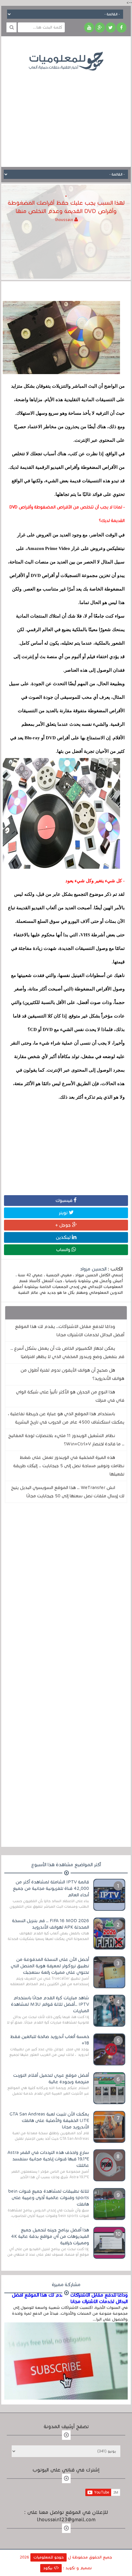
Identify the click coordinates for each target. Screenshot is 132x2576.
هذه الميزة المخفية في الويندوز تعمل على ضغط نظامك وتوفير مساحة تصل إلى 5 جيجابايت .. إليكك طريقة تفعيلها (69, 1466)
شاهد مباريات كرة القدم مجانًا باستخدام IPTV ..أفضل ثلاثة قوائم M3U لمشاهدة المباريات (50, 2004)
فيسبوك (65, 1200)
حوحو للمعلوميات (49, 2557)
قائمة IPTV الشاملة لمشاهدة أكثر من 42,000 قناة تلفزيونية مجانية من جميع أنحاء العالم (51, 1888)
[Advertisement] (66, 114)
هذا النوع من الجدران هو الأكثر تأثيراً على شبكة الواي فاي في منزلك (70, 1396)
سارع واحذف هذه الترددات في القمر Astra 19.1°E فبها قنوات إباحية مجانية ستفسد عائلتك (48, 2159)
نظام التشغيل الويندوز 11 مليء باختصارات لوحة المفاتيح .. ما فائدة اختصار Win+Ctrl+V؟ (66, 1440)
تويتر (64, 1213)
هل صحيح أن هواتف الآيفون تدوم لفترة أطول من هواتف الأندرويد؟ (72, 1374)
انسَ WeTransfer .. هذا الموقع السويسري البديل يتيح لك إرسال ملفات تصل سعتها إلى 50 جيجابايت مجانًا (68, 1492)
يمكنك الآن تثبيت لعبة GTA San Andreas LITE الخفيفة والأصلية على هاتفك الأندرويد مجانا (49, 2120)
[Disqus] (66, 1592)
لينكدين (64, 1237)
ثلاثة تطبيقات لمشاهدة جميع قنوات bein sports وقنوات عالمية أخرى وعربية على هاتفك (49, 2198)
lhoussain (65, 220)
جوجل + (64, 1225)
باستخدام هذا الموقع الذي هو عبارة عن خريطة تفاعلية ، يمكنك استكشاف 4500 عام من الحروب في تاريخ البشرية (66, 1418)
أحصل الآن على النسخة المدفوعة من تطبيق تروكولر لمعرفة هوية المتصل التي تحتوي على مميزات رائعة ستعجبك (50, 1966)
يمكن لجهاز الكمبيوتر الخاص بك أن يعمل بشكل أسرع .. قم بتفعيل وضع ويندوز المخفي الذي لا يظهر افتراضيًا (67, 1352)
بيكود (49, 2568)
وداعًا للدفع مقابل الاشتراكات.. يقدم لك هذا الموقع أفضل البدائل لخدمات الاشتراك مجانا (70, 1331)
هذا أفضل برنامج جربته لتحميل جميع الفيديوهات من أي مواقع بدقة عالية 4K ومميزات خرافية (50, 2236)
